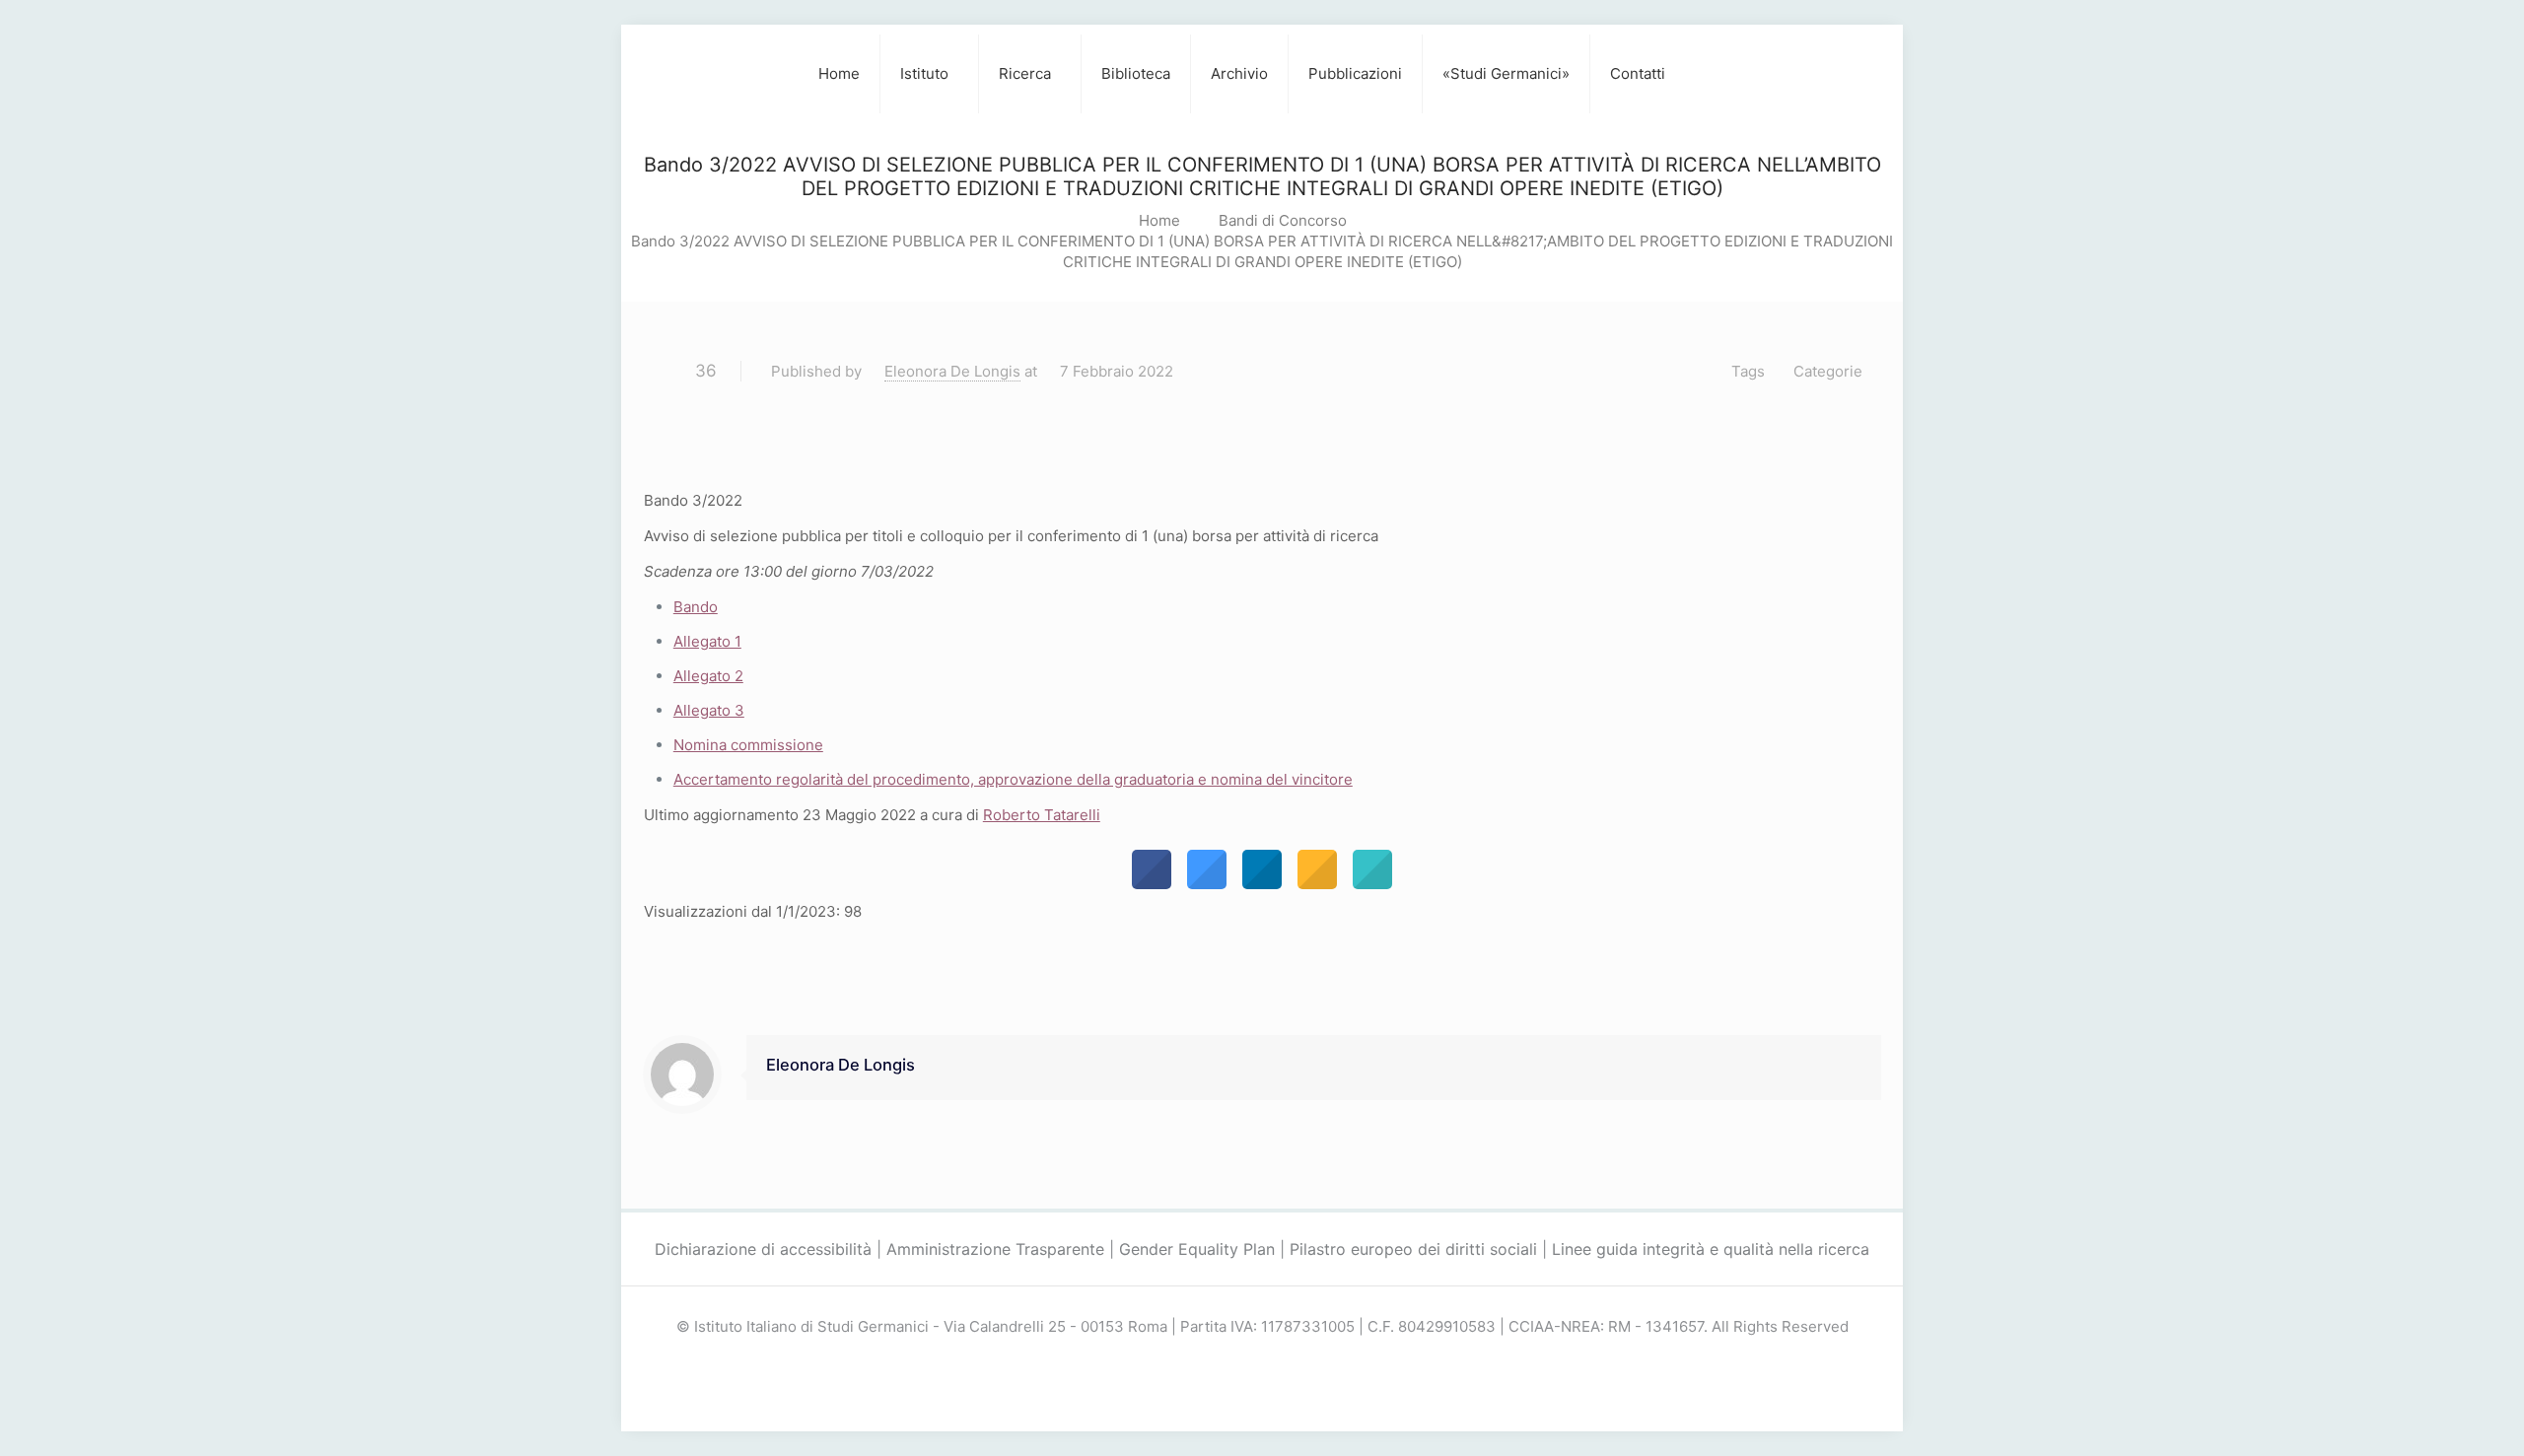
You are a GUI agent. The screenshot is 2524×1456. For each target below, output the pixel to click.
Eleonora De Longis (952, 371)
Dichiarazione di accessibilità (763, 1249)
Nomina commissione (748, 745)
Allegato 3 (709, 710)
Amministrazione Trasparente (995, 1249)
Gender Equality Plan (1197, 1249)
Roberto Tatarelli (1042, 815)
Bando (696, 607)
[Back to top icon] (2429, 1416)
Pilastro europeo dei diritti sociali (1413, 1249)
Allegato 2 (708, 676)
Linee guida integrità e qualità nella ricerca (1711, 1249)
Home (1159, 220)
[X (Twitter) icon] (1262, 1362)
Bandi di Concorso (1283, 220)
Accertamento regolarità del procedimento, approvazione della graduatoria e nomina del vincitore (1013, 779)
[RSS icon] (1283, 1362)
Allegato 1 (707, 641)
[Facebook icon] (1242, 1362)
